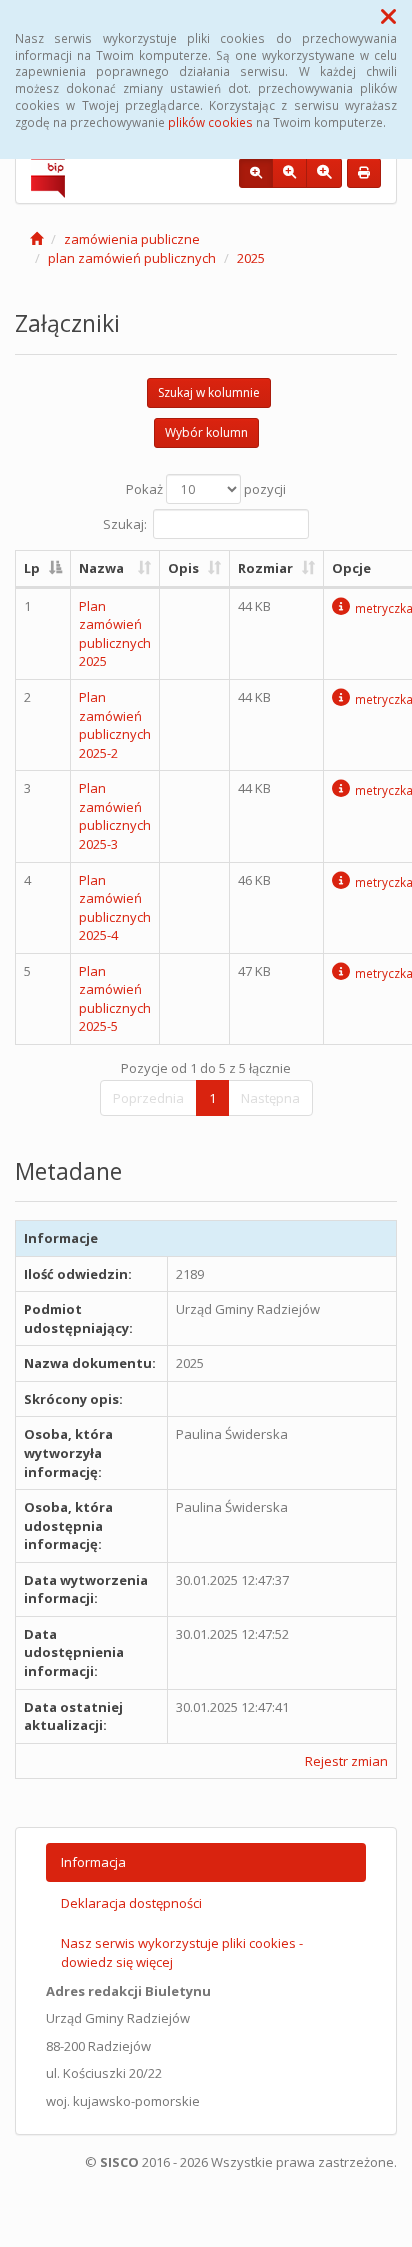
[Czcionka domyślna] (256, 173)
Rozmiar (265, 568)
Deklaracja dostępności (131, 1903)
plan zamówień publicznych (132, 258)
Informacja (93, 1862)
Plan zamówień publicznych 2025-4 (115, 908)
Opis (183, 568)
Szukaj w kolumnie (209, 392)
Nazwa (101, 568)
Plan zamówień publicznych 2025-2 (115, 725)
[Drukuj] (364, 173)
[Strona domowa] (36, 239)
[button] (388, 16)
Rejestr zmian (346, 1761)
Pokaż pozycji (206, 489)
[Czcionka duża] (324, 173)
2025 (251, 258)
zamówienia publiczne (132, 239)
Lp (32, 568)
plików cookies (210, 122)
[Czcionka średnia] (289, 173)
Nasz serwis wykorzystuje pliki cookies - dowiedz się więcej (182, 1952)
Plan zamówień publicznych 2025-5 (115, 999)
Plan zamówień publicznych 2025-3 (115, 816)
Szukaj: (125, 524)
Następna (270, 1098)
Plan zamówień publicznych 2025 (115, 634)
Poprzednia (148, 1098)
